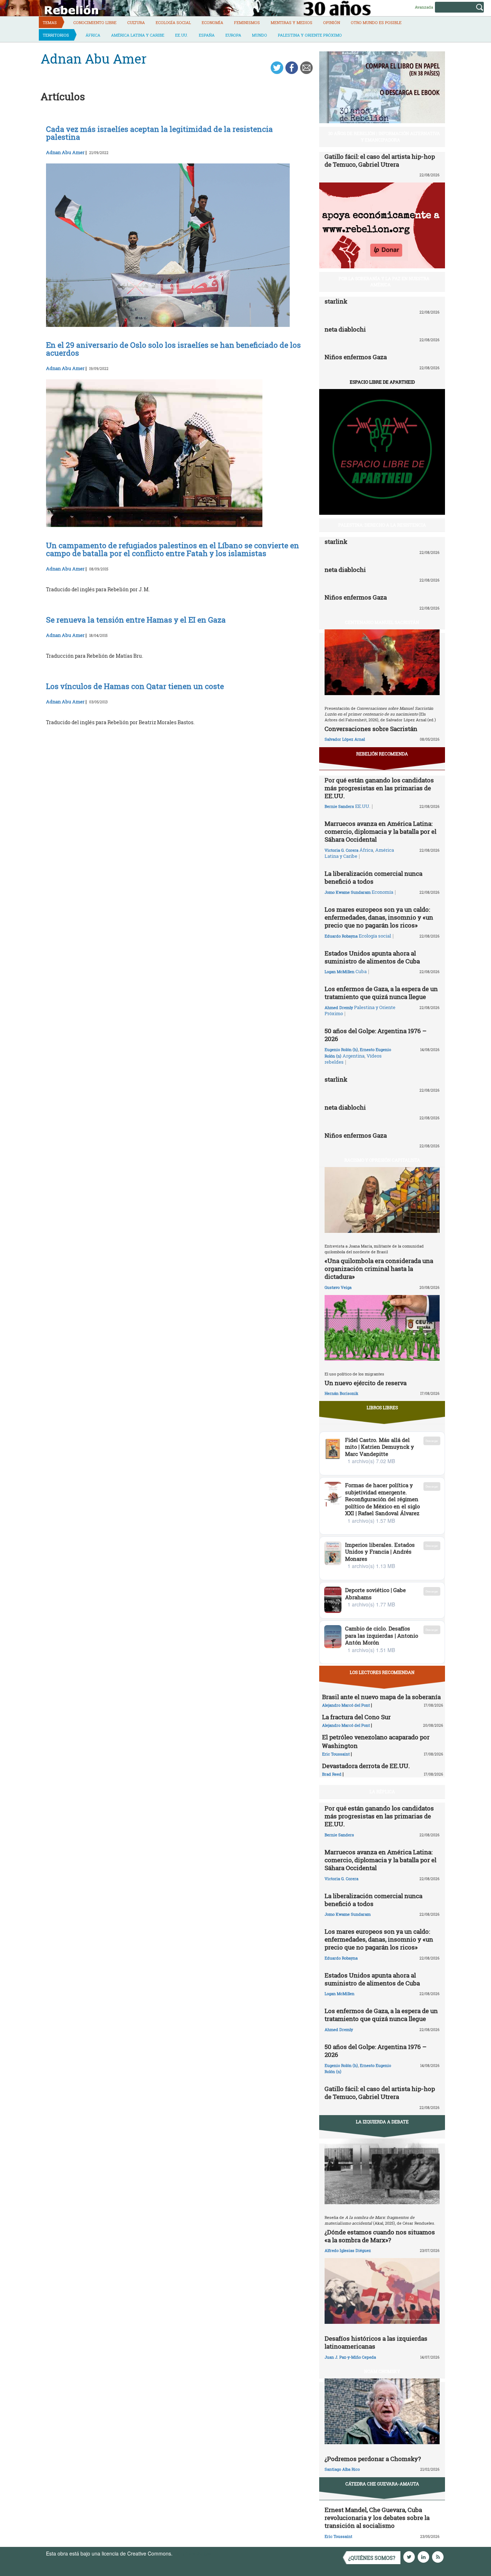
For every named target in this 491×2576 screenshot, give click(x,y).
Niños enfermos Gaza (356, 357)
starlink (336, 301)
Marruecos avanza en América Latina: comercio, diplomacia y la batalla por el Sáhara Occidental (380, 831)
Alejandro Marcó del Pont (346, 1705)
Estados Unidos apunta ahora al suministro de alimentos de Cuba (372, 957)
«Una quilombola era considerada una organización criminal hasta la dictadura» (379, 1269)
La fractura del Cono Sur (356, 1717)
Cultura (136, 22)
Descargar (432, 1441)
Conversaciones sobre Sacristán (371, 729)
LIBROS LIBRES (382, 1407)
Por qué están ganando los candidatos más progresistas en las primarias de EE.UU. (379, 788)
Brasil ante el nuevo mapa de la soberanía (381, 1697)
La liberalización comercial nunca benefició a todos (373, 877)
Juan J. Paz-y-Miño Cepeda (350, 2357)
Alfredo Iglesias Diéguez (348, 2250)
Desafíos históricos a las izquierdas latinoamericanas (376, 2342)
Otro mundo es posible (376, 22)
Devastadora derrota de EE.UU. (366, 1766)
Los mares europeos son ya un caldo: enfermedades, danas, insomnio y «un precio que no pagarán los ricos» (379, 917)
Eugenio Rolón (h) (341, 1049)
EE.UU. (182, 35)
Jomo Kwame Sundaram (348, 892)
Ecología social (173, 22)
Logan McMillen (339, 972)
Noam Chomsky (382, 2371)
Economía (212, 22)
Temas (50, 22)
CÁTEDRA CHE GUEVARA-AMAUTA (382, 2484)
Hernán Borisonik (341, 1393)
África (93, 35)
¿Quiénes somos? (372, 2558)
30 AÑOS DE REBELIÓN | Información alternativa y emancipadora (384, 136)
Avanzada (424, 7)
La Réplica (382, 1791)
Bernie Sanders (339, 806)
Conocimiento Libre (95, 22)
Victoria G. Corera (341, 850)
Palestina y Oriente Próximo (310, 35)
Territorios (56, 35)
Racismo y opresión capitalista (382, 1160)
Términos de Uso (193, 2553)
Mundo (260, 35)
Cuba (361, 971)
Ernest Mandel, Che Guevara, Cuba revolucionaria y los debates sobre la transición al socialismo (377, 2518)
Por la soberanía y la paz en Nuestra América (384, 281)
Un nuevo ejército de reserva (366, 1383)
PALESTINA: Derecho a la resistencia (382, 525)
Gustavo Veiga (338, 1287)
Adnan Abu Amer (65, 152)
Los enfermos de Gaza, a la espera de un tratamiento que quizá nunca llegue (381, 993)
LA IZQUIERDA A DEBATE (382, 2122)
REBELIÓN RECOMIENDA (382, 754)
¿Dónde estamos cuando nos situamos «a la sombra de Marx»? (380, 2236)
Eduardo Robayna (341, 936)
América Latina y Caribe (138, 35)
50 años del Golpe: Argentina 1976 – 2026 (376, 1035)
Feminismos (247, 22)
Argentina (354, 1056)
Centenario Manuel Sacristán (382, 622)
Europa (233, 35)
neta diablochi (345, 329)
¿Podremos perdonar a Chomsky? (373, 2459)
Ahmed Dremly (339, 1007)
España (207, 35)
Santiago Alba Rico (342, 2469)
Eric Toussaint (336, 1754)
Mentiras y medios (292, 22)
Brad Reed (332, 1774)
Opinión (332, 22)
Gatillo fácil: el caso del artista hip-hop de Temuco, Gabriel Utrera (380, 160)
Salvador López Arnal (345, 739)
